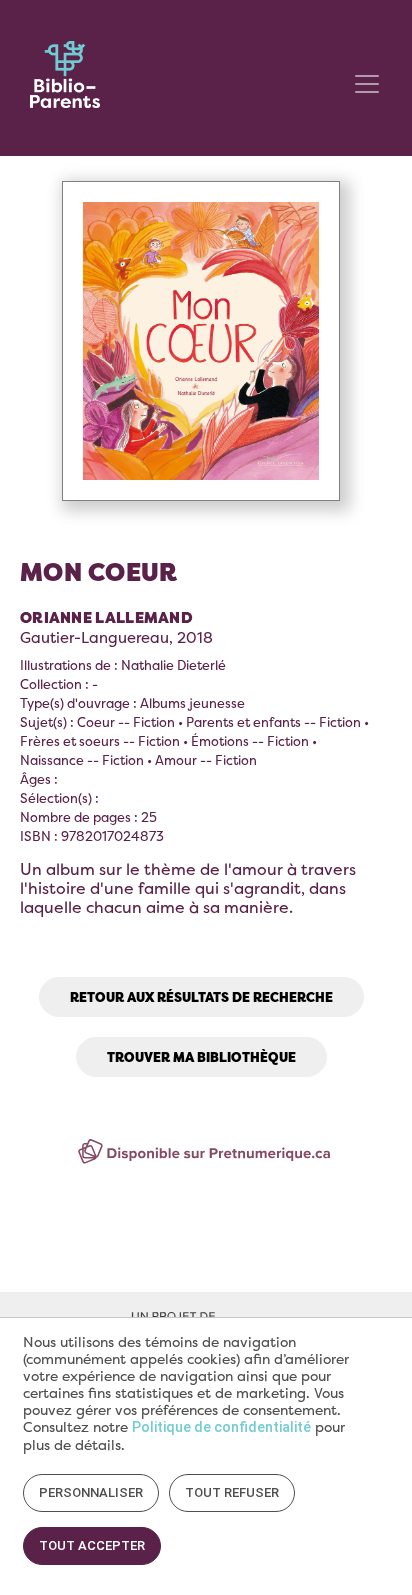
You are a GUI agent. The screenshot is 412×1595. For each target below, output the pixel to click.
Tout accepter (92, 1545)
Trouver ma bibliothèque (201, 1057)
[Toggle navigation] (367, 84)
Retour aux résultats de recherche (201, 997)
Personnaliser (91, 1492)
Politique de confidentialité (221, 1427)
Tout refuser (232, 1492)
